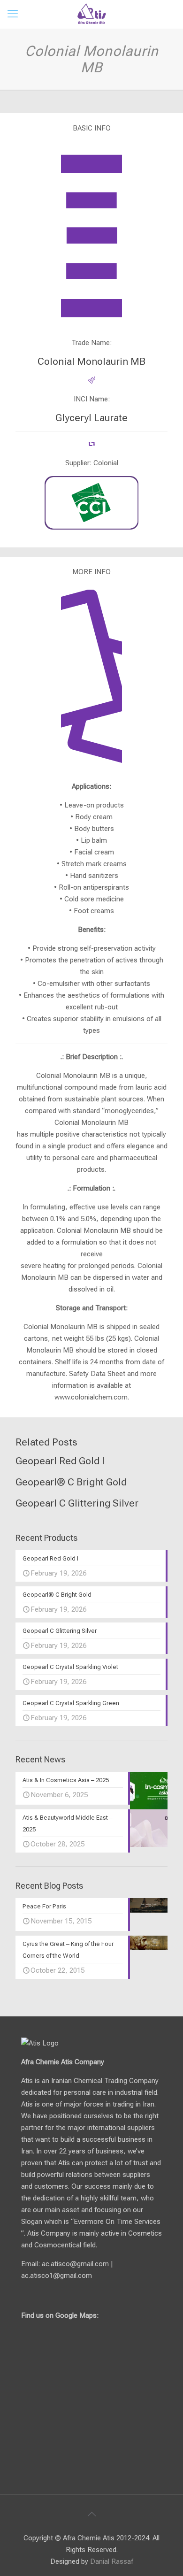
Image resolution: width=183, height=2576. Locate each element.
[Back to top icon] (91, 2514)
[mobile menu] (13, 14)
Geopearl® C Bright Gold (71, 1482)
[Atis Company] (91, 14)
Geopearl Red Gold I (60, 1461)
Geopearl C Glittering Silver (77, 1503)
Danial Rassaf (112, 2561)
